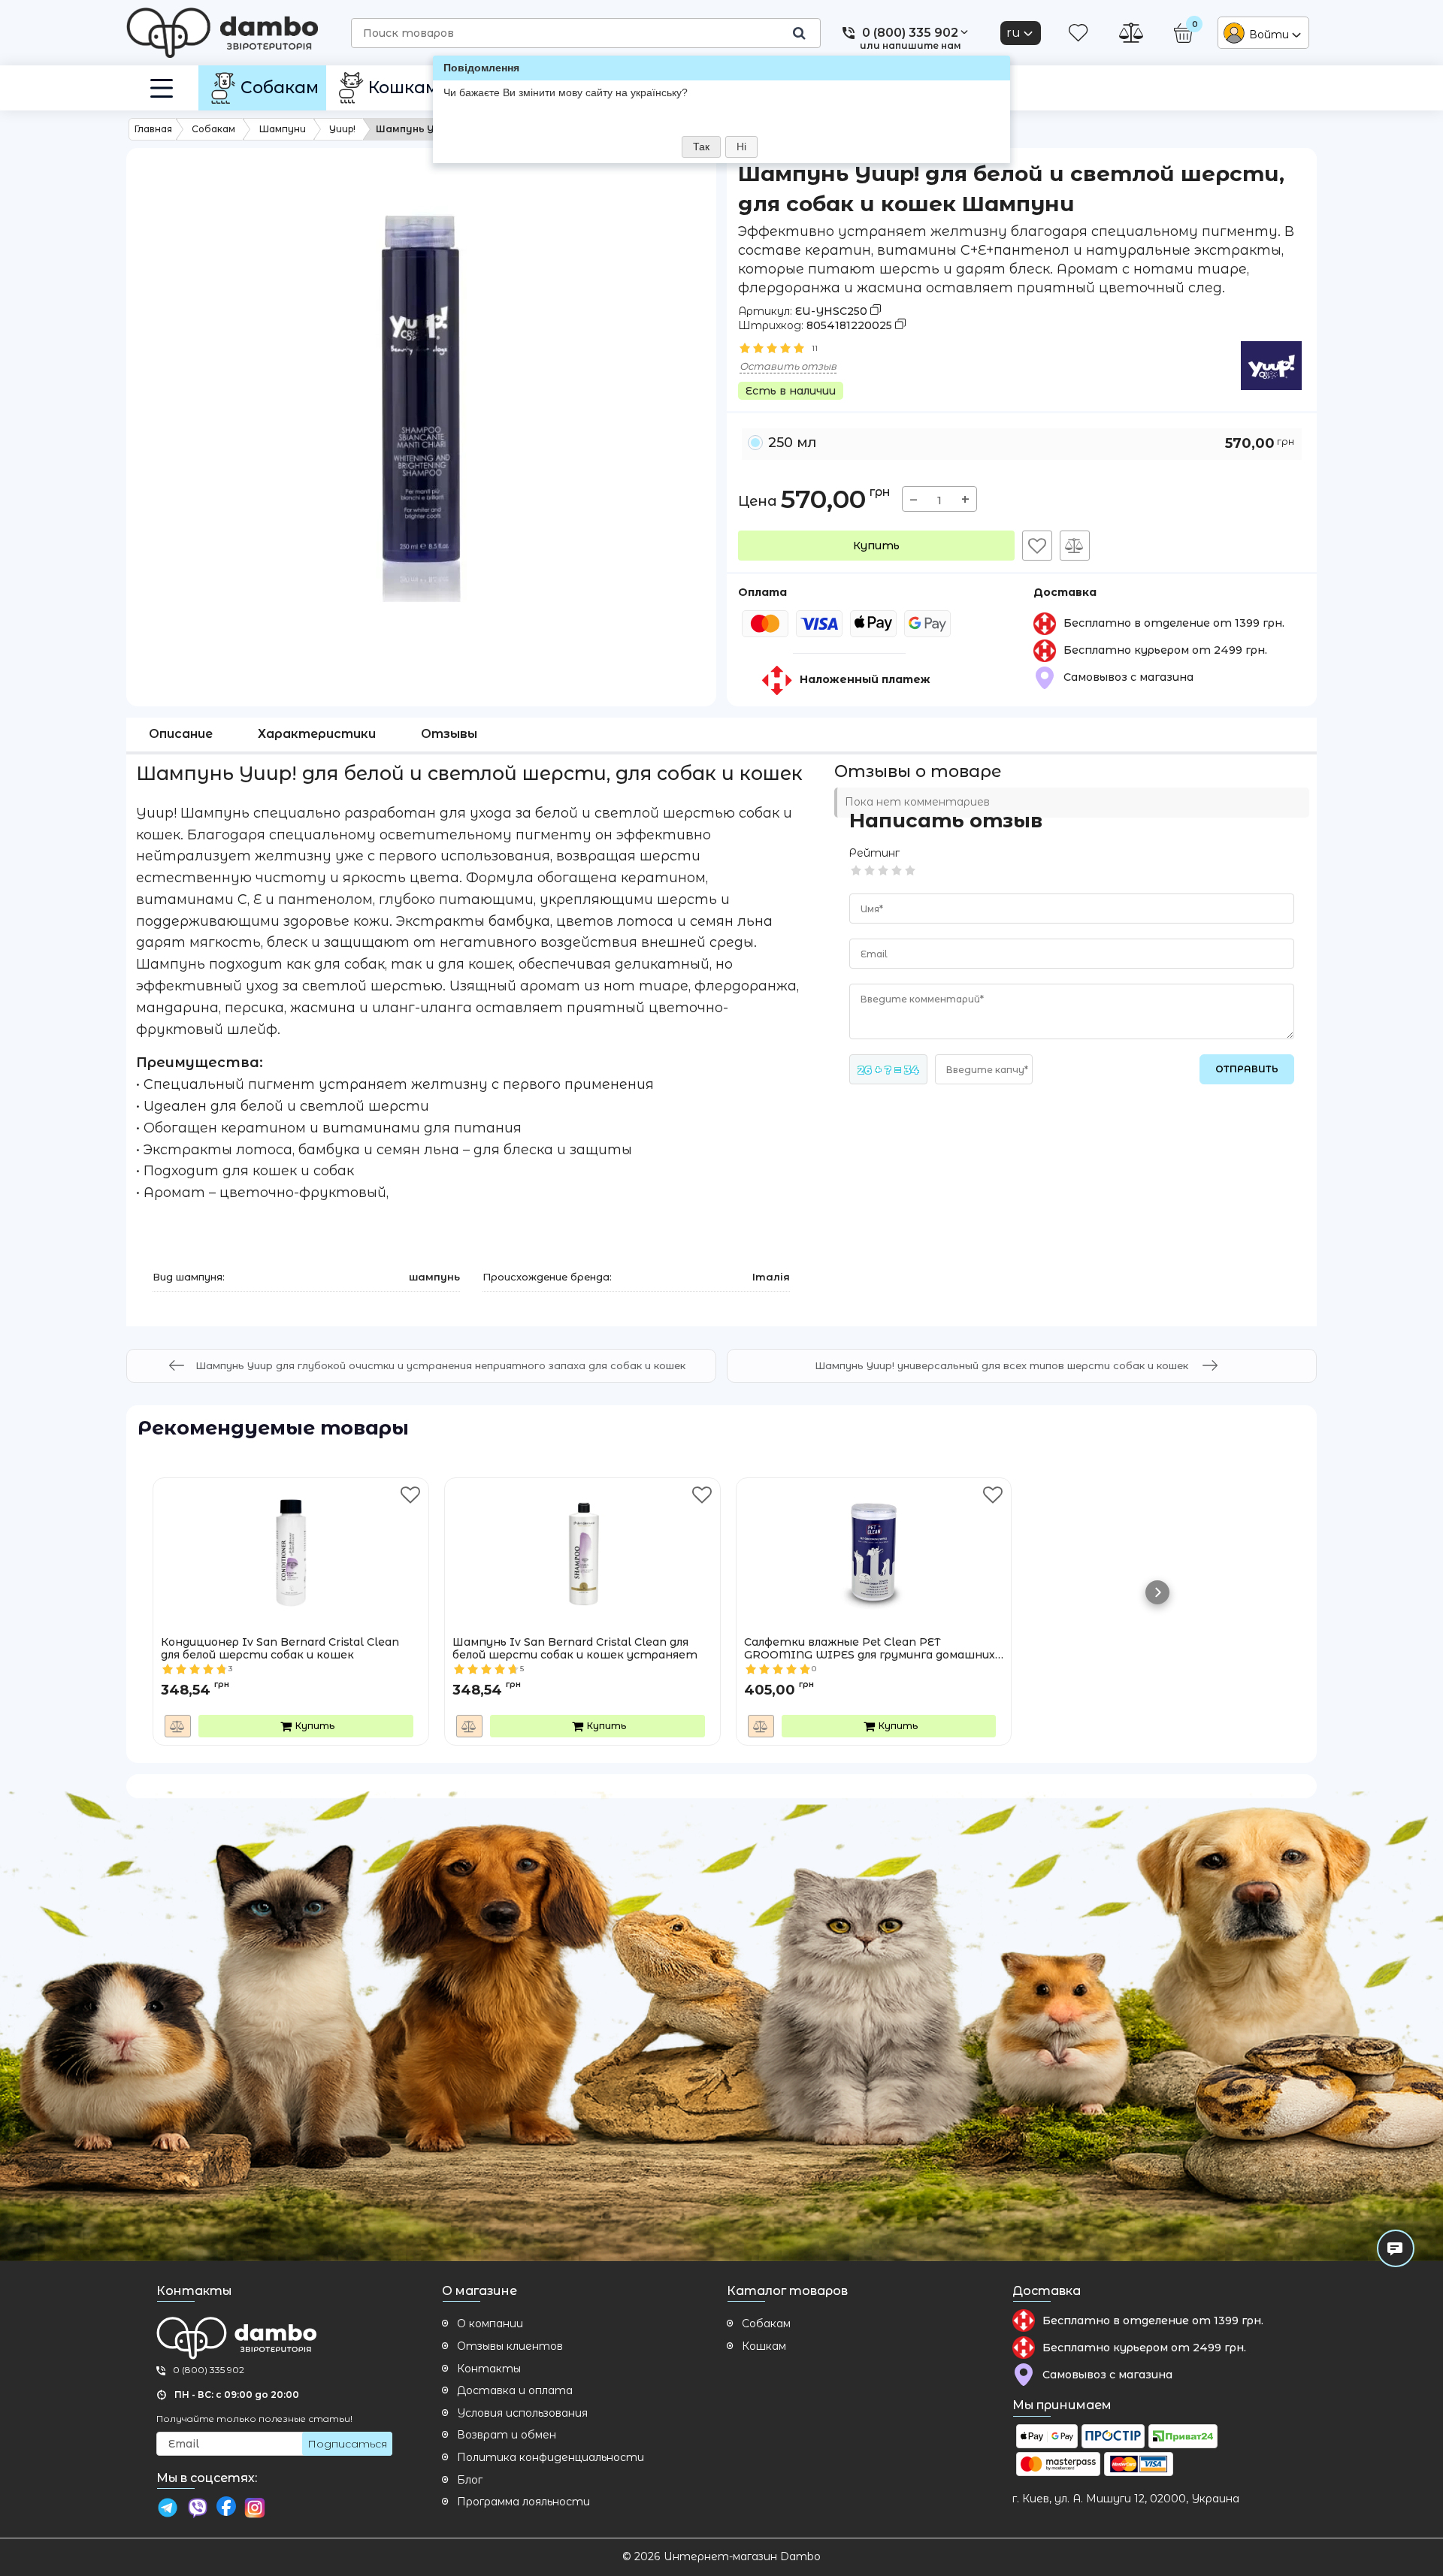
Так (701, 147)
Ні (741, 147)
